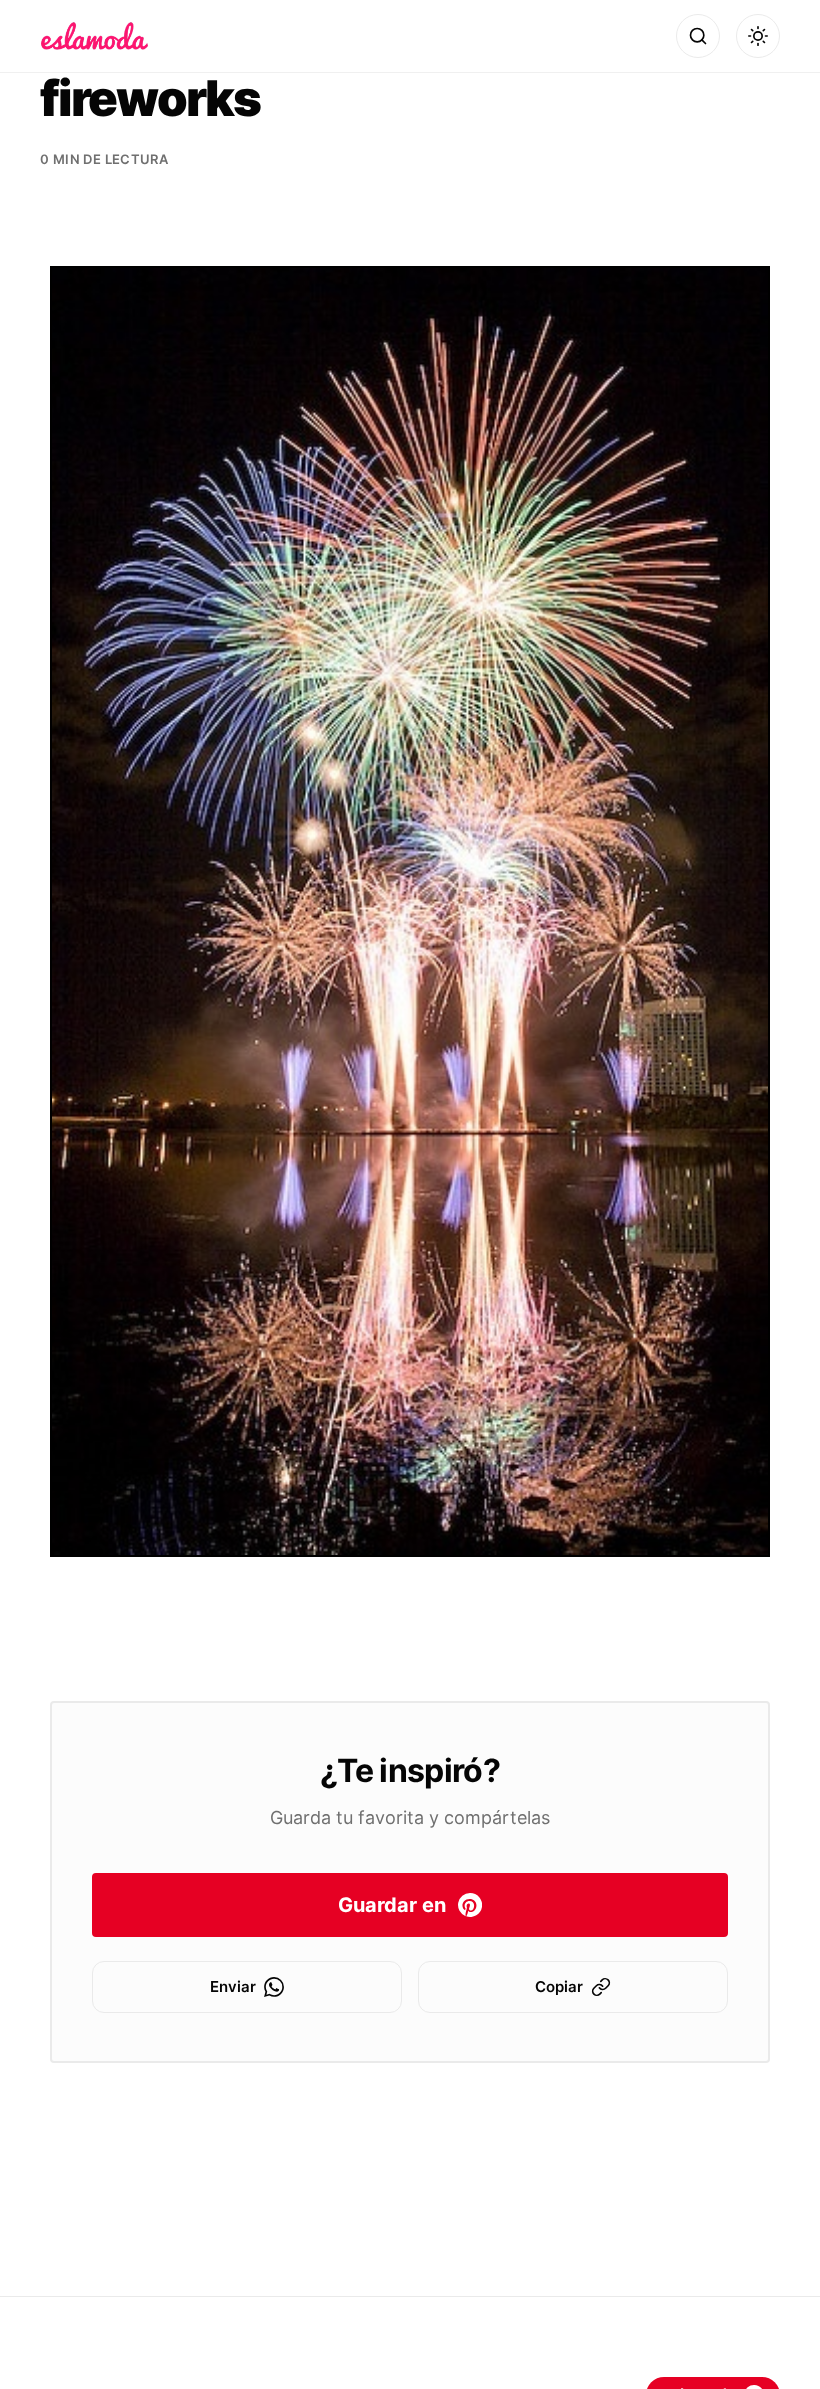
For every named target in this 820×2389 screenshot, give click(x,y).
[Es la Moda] (94, 36)
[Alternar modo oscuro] (758, 36)
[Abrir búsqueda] (698, 36)
